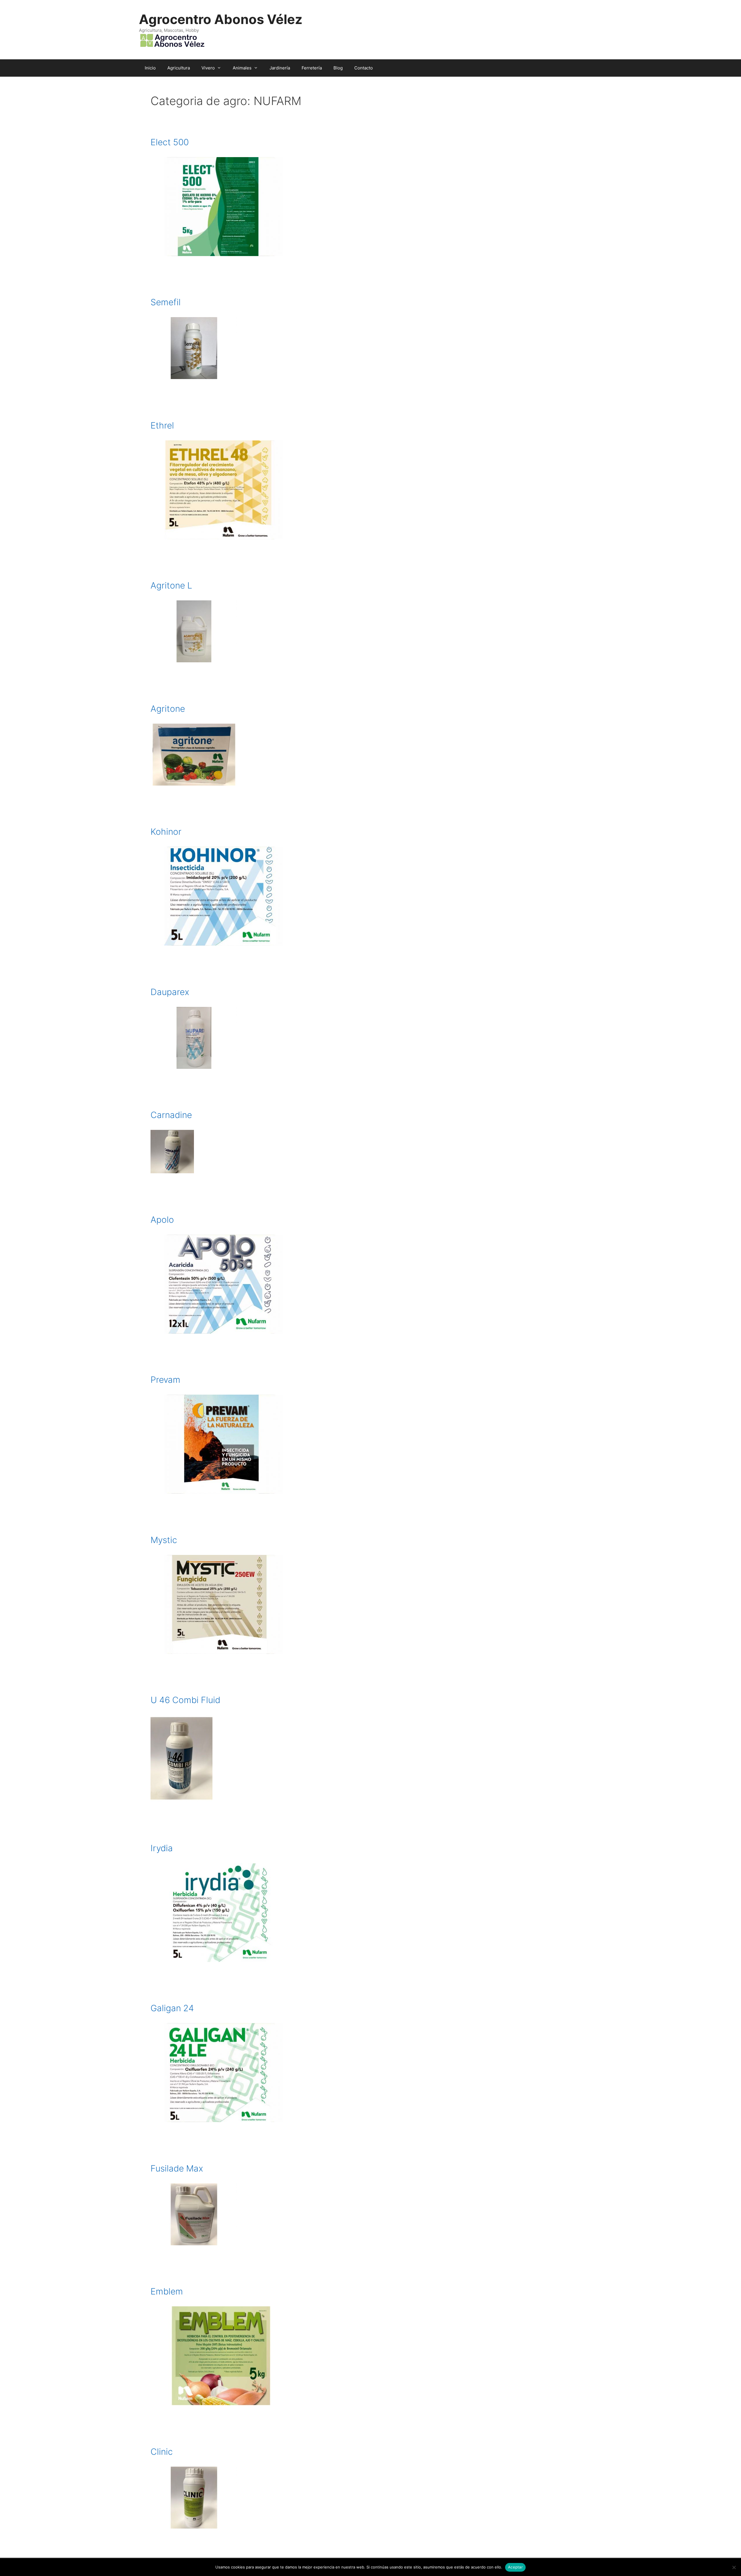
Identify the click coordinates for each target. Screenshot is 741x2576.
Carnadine (171, 1115)
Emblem (167, 2291)
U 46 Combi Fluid (185, 1700)
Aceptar (515, 2567)
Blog (338, 68)
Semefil (166, 302)
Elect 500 (170, 142)
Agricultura (179, 68)
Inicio (150, 68)
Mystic (164, 1540)
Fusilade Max (177, 2168)
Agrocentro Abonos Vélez (221, 19)
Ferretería (312, 68)
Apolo (162, 1220)
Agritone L (171, 585)
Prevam (165, 1380)
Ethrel (162, 425)
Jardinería (280, 68)
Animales (242, 68)
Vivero (208, 68)
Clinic (162, 2452)
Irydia (162, 1848)
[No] (734, 2567)
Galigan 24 (172, 2008)
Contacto (364, 68)
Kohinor (166, 832)
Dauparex (170, 992)
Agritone (168, 709)
